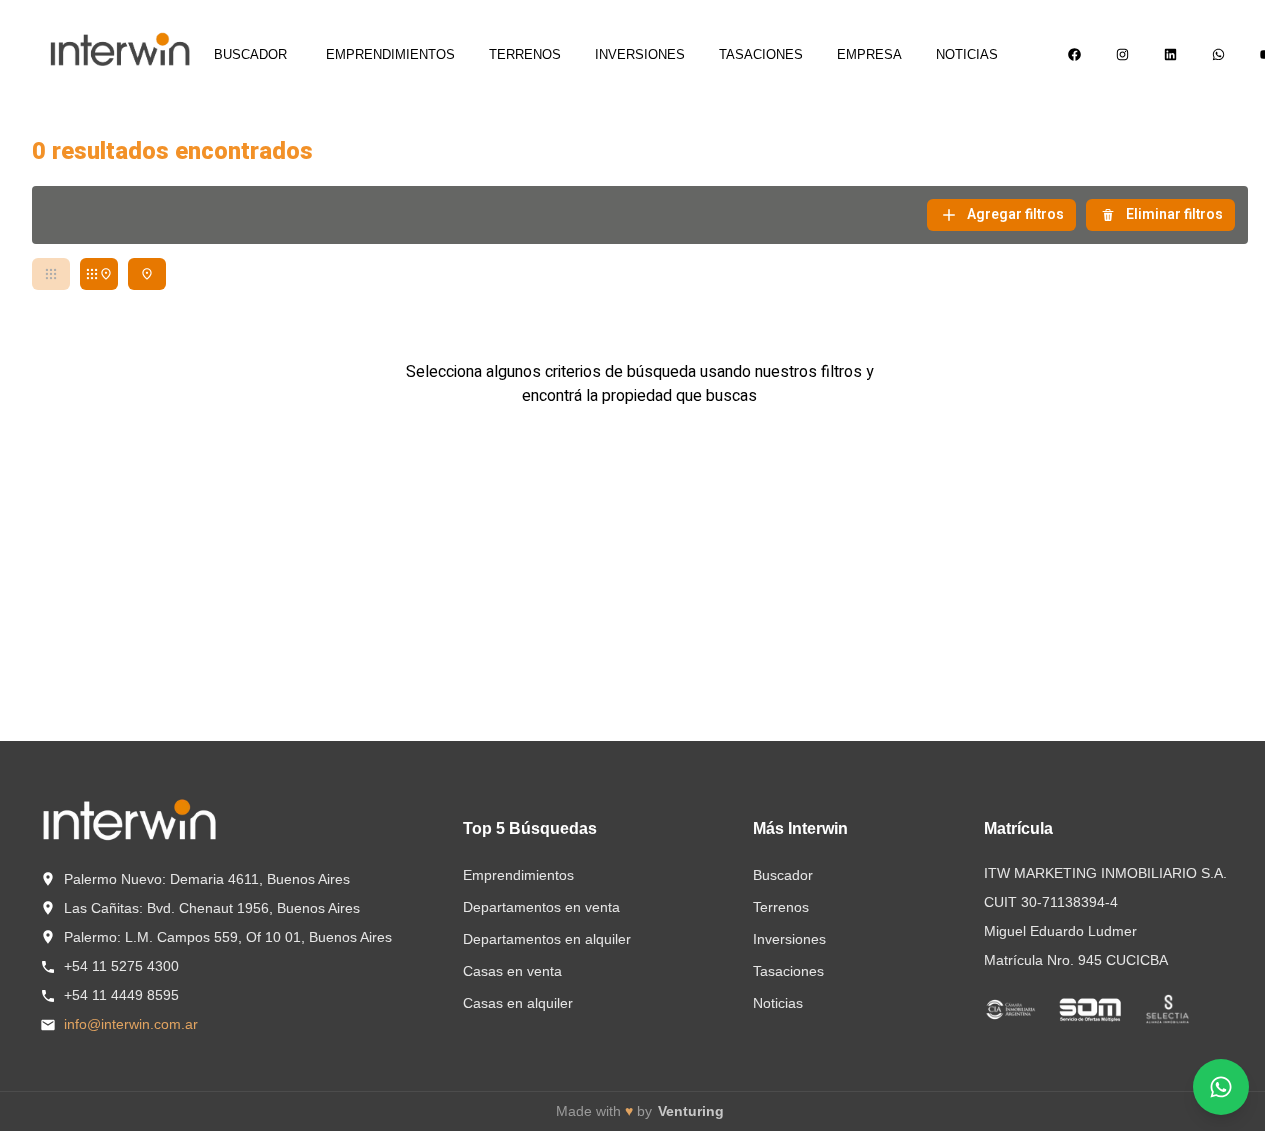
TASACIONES (761, 54)
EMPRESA (869, 54)
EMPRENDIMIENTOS (390, 54)
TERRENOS (525, 54)
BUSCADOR (250, 54)
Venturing (691, 1111)
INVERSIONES (640, 54)
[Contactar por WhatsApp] (1221, 1087)
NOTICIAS (967, 54)
